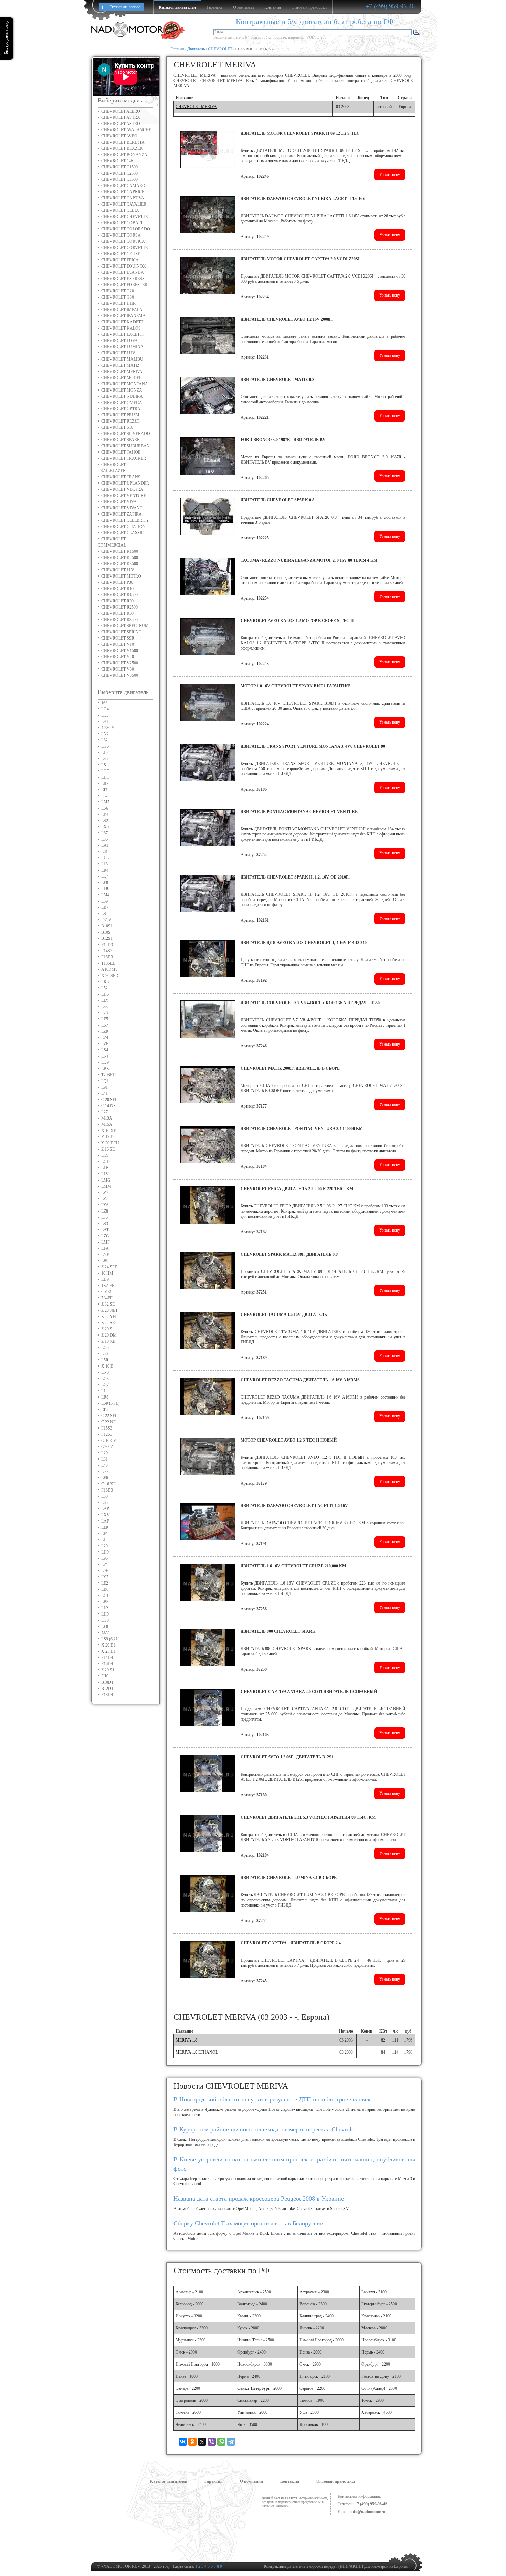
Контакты (290, 2481)
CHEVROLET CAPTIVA (123, 198)
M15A (107, 1124)
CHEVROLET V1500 (120, 651)
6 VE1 (107, 1292)
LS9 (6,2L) (110, 1639)
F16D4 (107, 1664)
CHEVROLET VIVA (119, 502)
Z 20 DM (109, 1335)
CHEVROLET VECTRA (122, 489)
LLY (105, 1000)
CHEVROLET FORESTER (124, 285)
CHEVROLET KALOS (121, 328)
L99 (104, 1472)
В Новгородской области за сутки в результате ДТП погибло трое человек (272, 2099)
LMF (106, 1242)
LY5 (105, 1199)
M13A (107, 1118)
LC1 (105, 1596)
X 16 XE (109, 1131)
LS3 (105, 1224)
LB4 (105, 814)
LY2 (105, 1193)
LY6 (105, 1205)
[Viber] (212, 2442)
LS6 (105, 808)
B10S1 (107, 926)
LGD (106, 1162)
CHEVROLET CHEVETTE (124, 217)
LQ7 (105, 1385)
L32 (104, 796)
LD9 (105, 1279)
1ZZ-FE (108, 1286)
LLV (105, 1174)
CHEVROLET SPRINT (121, 632)
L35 (104, 759)
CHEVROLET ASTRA (121, 117)
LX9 (105, 827)
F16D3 (107, 957)
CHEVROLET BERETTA (123, 142)
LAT (105, 1230)
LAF (105, 1521)
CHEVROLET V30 (118, 669)
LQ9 (105, 1062)
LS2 (105, 821)
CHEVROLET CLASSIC (123, 533)
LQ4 (105, 876)
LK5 (105, 982)
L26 (104, 1013)
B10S (106, 932)
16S (104, 703)
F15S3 (107, 1428)
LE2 (105, 1583)
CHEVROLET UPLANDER (125, 483)
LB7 (105, 907)
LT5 (104, 1410)
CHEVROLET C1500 (119, 167)
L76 (104, 1217)
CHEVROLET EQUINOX (124, 266)
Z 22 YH (109, 1317)
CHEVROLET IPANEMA (123, 316)
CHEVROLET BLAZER (122, 148)
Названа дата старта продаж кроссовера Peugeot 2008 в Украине (259, 2199)
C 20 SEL (109, 1100)
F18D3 (107, 1490)
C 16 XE (108, 1484)
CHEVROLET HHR (118, 303)
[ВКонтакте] (183, 2442)
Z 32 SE (108, 1304)
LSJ (104, 914)
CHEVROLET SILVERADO (126, 434)
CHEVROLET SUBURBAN (125, 446)
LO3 (105, 1379)
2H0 (105, 1676)
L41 (104, 1093)
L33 (104, 1007)
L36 (104, 839)
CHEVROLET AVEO (119, 136)
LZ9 (105, 1031)
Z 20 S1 (108, 1670)
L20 (104, 1546)
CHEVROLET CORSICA (123, 241)
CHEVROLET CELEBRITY (125, 520)
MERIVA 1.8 (186, 2040)
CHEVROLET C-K (118, 161)
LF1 (105, 1534)
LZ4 (105, 1038)
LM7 (105, 802)
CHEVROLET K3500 (120, 564)
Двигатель (196, 49)
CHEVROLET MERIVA (122, 372)
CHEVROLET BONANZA (124, 155)
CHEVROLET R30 (117, 613)
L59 (104, 901)
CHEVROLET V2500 (120, 663)
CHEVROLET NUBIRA (122, 396)
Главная (177, 49)
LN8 (105, 1372)
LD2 (105, 752)
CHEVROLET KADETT (122, 322)
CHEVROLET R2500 (119, 607)
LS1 (105, 765)
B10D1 (107, 1682)
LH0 (105, 1614)
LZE (105, 1044)
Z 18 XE (108, 1341)
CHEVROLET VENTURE (124, 496)
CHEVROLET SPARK (121, 440)
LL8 (105, 889)
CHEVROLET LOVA (119, 341)
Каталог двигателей (169, 2481)
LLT (105, 1540)
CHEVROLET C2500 (119, 173)
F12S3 (107, 1434)
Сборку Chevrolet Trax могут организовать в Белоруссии (249, 2223)
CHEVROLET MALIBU (122, 359)
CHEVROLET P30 (117, 582)
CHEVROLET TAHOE (121, 452)
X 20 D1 (108, 1645)
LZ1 (105, 1565)
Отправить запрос (125, 7)
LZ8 (105, 1211)
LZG (105, 1236)
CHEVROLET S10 (117, 427)
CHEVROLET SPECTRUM (125, 626)
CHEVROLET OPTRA (121, 409)
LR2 (105, 783)
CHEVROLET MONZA (122, 390)
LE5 (105, 1019)
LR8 (105, 1397)
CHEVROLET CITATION (123, 527)
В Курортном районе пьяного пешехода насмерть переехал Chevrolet (265, 2129)
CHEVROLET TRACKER (124, 458)
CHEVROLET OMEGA (122, 403)
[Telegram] (231, 2442)
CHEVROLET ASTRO (121, 124)
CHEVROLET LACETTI (122, 334)
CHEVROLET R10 (117, 589)
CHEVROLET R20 (117, 601)
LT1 (104, 790)
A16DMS (109, 969)
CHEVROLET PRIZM (120, 415)
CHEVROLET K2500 (120, 558)
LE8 (105, 883)
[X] (202, 2442)
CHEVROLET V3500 (120, 675)
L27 (104, 1112)
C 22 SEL (109, 1416)
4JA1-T (108, 1633)
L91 (104, 1087)
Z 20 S (107, 1329)
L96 (104, 1558)
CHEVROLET (220, 49)
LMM (106, 1186)
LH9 (105, 1552)
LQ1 (105, 1081)
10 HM (107, 1273)
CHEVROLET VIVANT (122, 508)
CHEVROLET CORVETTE (124, 248)
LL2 (105, 1608)
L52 (104, 988)
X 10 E (107, 1366)
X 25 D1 (108, 1651)
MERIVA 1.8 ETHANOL (197, 2052)
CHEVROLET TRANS (121, 477)
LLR (105, 1168)
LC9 (105, 1155)
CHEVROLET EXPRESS (123, 279)
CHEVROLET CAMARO (123, 186)
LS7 (105, 1025)
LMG (106, 1180)
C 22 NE (108, 1422)
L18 (104, 864)
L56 (104, 1354)
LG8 (105, 1620)
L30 (104, 1496)
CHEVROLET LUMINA (122, 347)
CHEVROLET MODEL (121, 378)
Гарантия (214, 2481)
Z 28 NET (109, 1310)
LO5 (105, 1348)
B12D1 (107, 1689)
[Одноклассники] (192, 2442)
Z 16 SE (108, 1149)
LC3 (105, 715)
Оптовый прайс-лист (336, 2481)
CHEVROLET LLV (118, 570)
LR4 (105, 870)
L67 (104, 833)
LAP (105, 1509)
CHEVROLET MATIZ (120, 365)
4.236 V (108, 728)
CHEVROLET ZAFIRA (122, 514)
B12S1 (107, 938)
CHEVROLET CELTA (120, 210)
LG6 (105, 746)
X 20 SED (110, 976)
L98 (104, 721)
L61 (104, 852)
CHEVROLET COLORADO (126, 229)
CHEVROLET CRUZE (121, 254)
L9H (105, 1571)
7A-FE (107, 1298)
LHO (106, 777)
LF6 (105, 1478)
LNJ (105, 1056)
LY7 (105, 1577)
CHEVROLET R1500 (119, 595)
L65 (104, 1503)
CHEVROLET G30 (118, 297)
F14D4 (107, 1658)
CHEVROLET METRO (121, 576)
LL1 (105, 1391)
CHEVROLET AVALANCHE (126, 130)
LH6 (105, 994)
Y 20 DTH (110, 1143)
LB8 (105, 1602)
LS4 (105, 1050)
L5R (105, 1360)
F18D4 (107, 1695)
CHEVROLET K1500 (120, 551)
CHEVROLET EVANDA (123, 272)
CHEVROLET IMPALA (122, 310)
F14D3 (107, 945)
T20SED (108, 1075)
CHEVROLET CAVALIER (124, 204)
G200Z (107, 1447)
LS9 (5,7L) (110, 1403)
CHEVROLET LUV (118, 353)
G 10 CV (109, 1441)
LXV (106, 1515)
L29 (104, 1453)
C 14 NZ (108, 1106)
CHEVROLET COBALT (122, 223)
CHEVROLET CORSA (121, 235)
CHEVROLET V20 (118, 657)
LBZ (105, 1069)
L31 (104, 1459)
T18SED (108, 963)
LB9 (105, 1261)
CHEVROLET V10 (118, 644)
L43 (104, 1465)
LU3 (105, 858)
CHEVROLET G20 (118, 291)
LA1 (105, 845)
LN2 (105, 734)
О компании (251, 2481)
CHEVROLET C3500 (119, 179)
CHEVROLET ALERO (121, 111)
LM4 (105, 895)
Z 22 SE (108, 1323)
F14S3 (107, 951)
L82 (104, 740)
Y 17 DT (109, 1137)
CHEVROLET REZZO (120, 421)
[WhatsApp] (221, 2442)
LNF (105, 1255)
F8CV (106, 920)
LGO (106, 771)
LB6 (105, 1589)
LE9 (105, 1527)
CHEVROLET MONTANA (125, 384)
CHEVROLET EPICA (120, 260)
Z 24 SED (109, 1267)
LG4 (105, 709)
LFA (105, 1248)
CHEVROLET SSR (118, 638)
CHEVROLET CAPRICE (123, 192)
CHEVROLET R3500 (119, 620)
